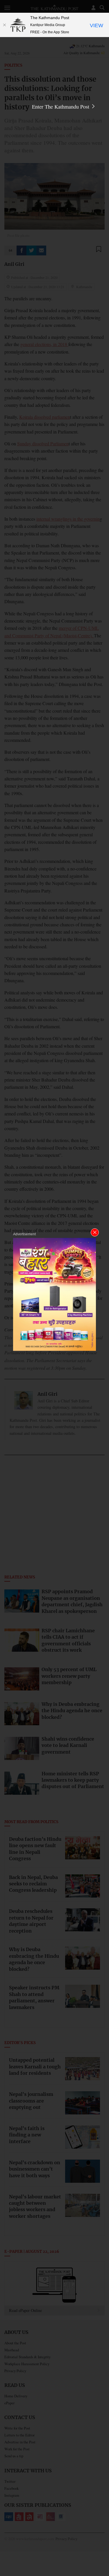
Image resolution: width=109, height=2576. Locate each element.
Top (102, 2555)
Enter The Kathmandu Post (61, 107)
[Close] (4, 25)
